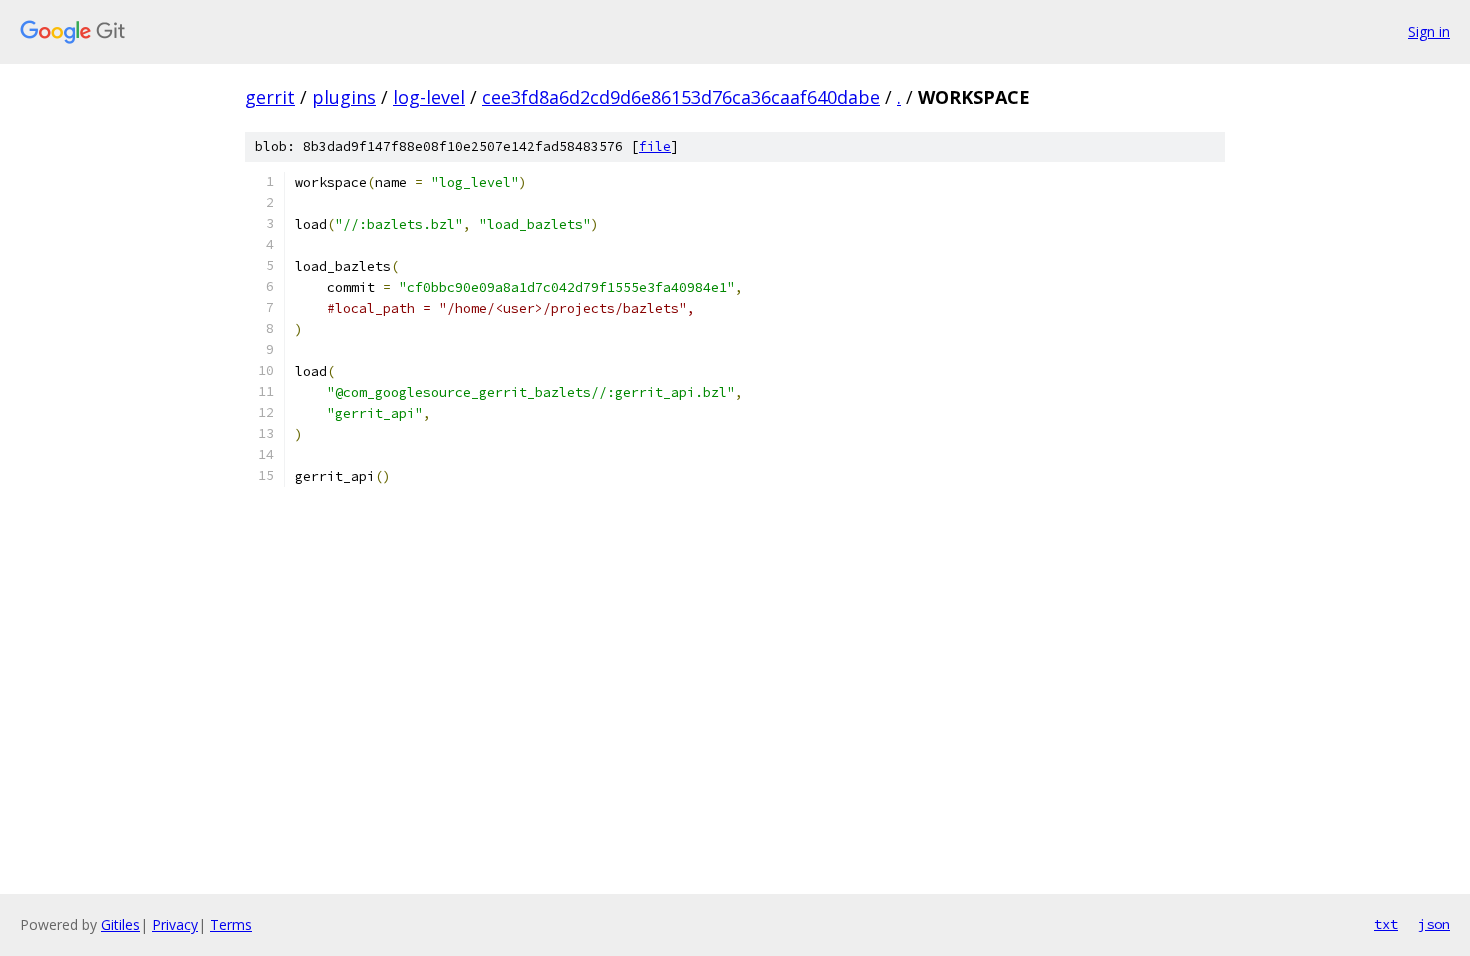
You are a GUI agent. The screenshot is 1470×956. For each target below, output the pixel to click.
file (655, 146)
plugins (344, 97)
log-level (429, 97)
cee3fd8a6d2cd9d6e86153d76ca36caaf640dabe (681, 97)
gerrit (270, 97)
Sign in (1429, 31)
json (1434, 924)
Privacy (175, 924)
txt (1386, 924)
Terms (231, 924)
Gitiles (120, 924)
